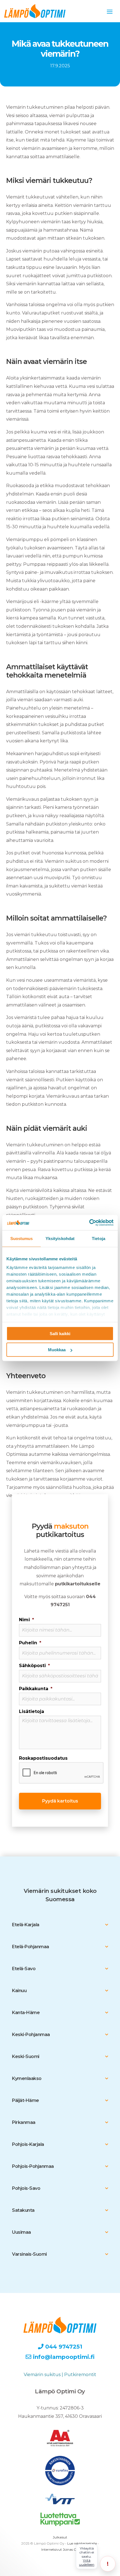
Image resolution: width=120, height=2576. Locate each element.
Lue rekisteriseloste (82, 2543)
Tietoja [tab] (99, 1239)
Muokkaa (57, 1350)
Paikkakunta (36, 1689)
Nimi (27, 1620)
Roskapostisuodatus (43, 1758)
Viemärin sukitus (42, 2375)
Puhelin (30, 1643)
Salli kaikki (60, 1333)
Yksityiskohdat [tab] (60, 1239)
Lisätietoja (32, 1711)
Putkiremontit (80, 2375)
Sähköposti (34, 1666)
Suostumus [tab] (22, 1239)
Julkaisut (60, 2537)
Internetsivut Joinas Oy (60, 2549)
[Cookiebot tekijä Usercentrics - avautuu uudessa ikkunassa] (89, 1223)
